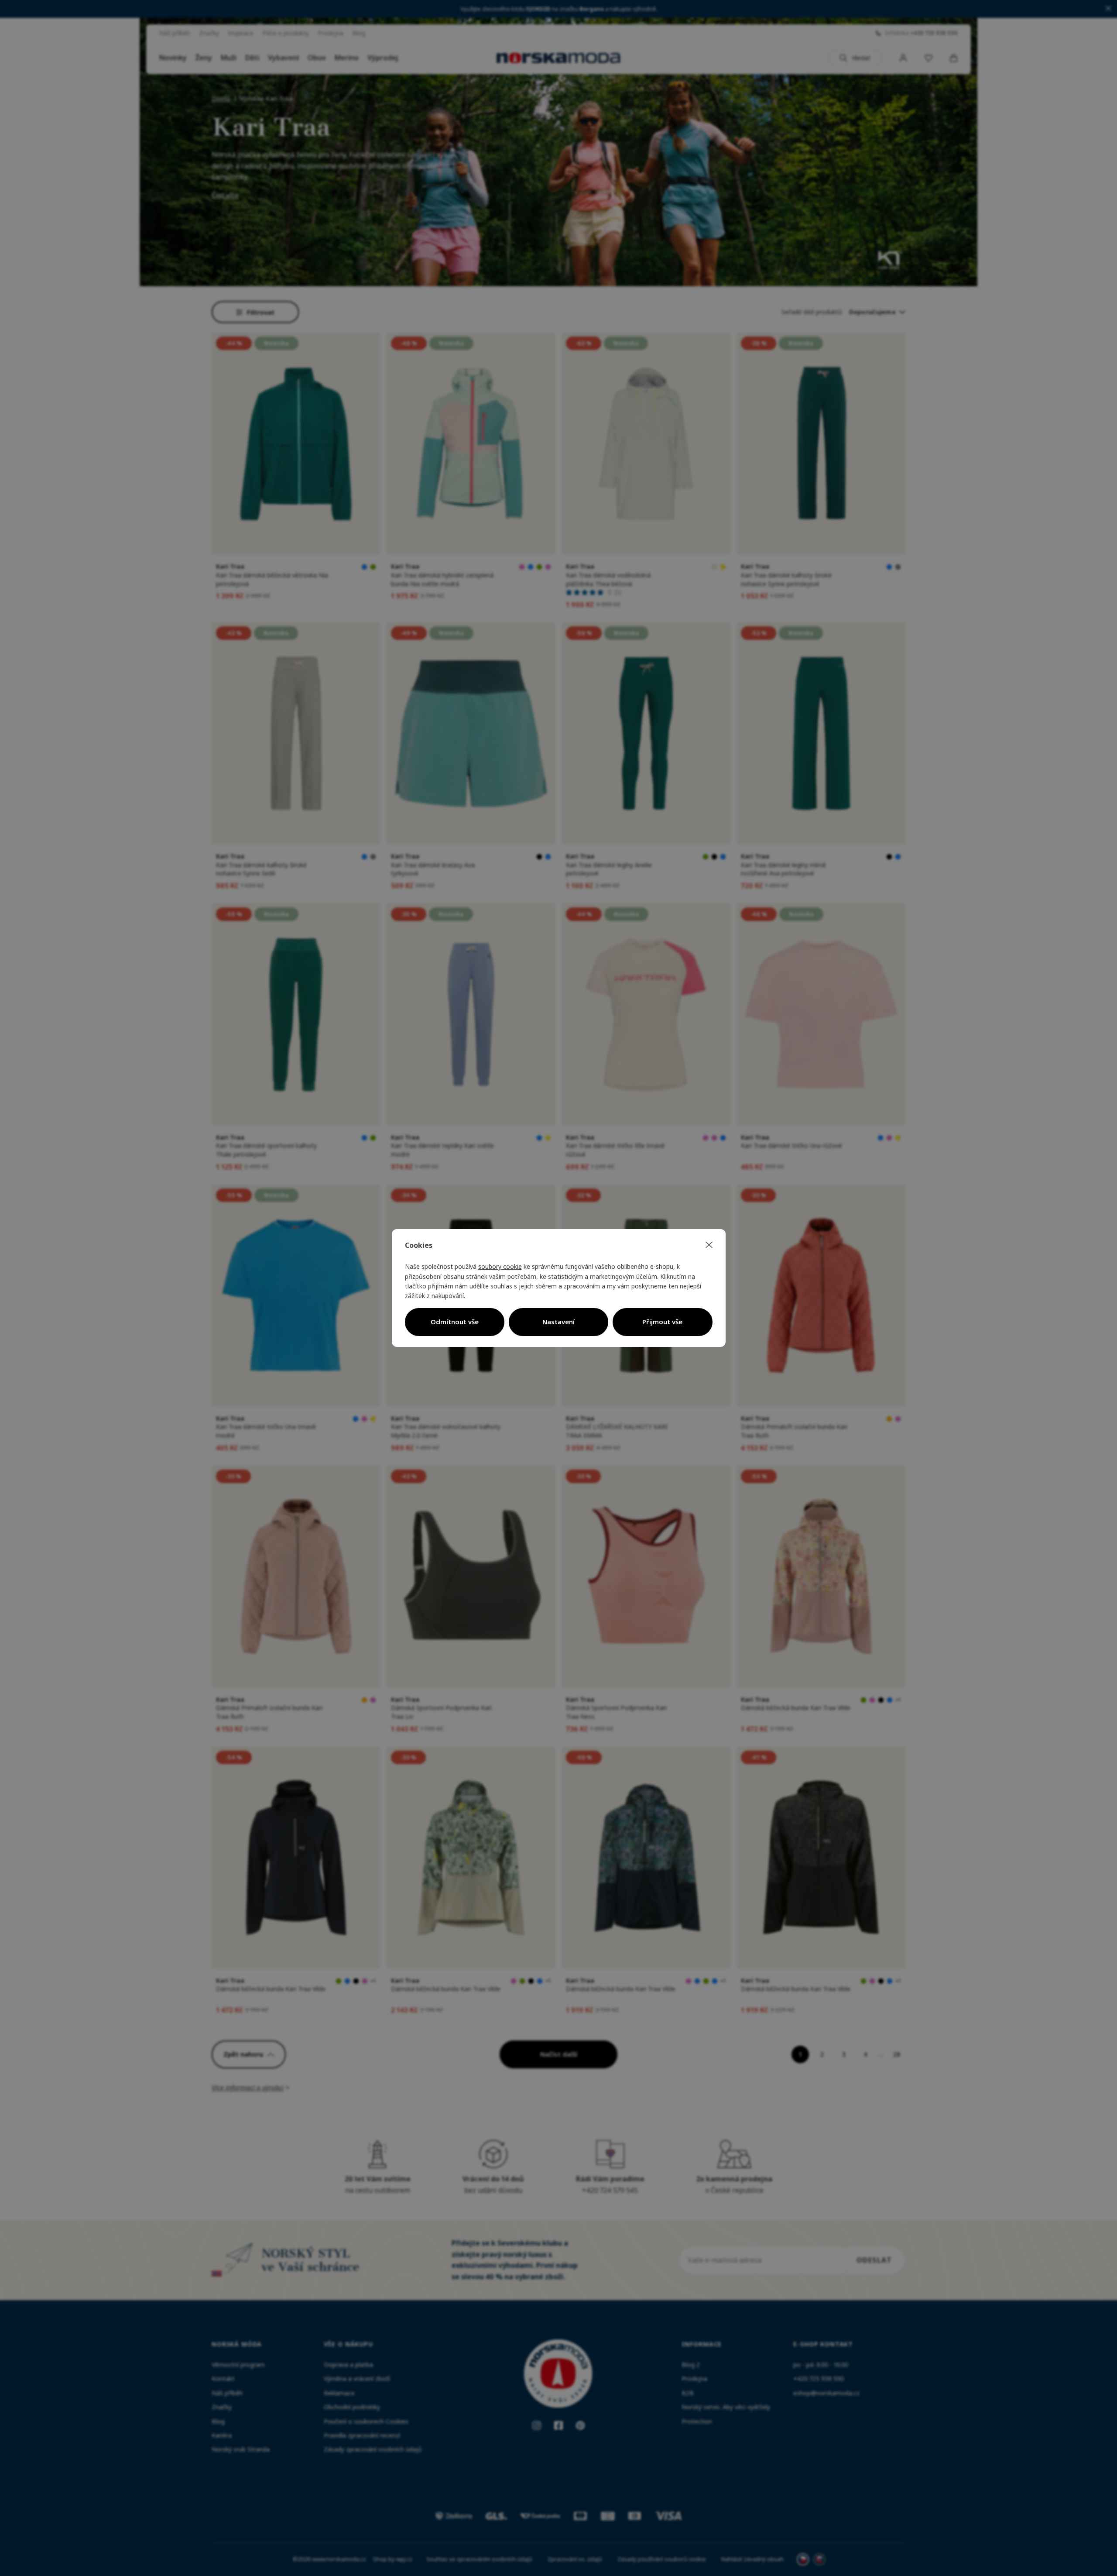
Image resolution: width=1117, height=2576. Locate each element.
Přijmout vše (662, 1322)
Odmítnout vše (455, 1322)
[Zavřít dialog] (709, 1245)
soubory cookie (500, 1266)
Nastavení (558, 1322)
